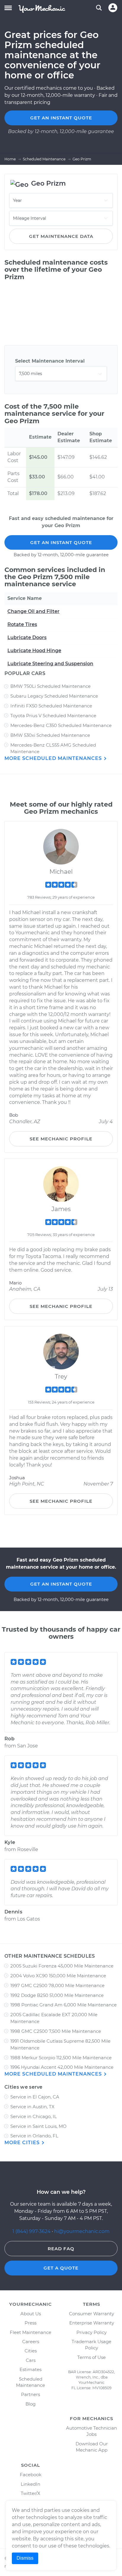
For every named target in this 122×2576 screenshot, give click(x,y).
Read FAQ (61, 2249)
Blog (30, 2404)
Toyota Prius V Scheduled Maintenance (53, 716)
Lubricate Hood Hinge (34, 651)
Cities (31, 2351)
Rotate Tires (22, 624)
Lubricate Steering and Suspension (50, 664)
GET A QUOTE (61, 2268)
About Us (31, 2314)
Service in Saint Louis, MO (38, 2126)
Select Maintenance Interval (50, 361)
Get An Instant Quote (61, 542)
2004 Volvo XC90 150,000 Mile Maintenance (58, 1976)
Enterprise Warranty (92, 2323)
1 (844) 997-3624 (32, 2231)
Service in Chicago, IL (34, 2116)
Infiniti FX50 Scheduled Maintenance (51, 706)
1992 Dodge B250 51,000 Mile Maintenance (57, 1995)
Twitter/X (30, 2493)
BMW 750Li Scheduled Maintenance (50, 686)
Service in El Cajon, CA (35, 2097)
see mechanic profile (61, 1139)
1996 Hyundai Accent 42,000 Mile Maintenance (62, 2067)
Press (30, 2323)
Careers (31, 2342)
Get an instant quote (61, 118)
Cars (31, 2360)
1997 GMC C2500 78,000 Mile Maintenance (57, 1985)
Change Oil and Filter (33, 611)
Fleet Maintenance (30, 2332)
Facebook (31, 2475)
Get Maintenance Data (61, 236)
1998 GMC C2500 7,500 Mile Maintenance (56, 2031)
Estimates (30, 2369)
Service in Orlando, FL (34, 2136)
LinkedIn (30, 2484)
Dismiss (25, 2558)
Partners (30, 2394)
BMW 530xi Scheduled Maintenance (50, 735)
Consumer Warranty (91, 2314)
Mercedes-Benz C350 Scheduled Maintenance (61, 725)
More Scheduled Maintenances (54, 758)
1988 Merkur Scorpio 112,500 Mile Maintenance (61, 2058)
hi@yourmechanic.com (82, 2231)
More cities (23, 2143)
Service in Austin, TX (32, 2107)
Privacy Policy (91, 2332)
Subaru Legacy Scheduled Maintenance (54, 696)
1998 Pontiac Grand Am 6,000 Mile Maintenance (64, 2005)
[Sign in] (113, 8)
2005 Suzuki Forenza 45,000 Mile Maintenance (62, 1966)
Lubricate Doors (27, 637)
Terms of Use (91, 2357)
